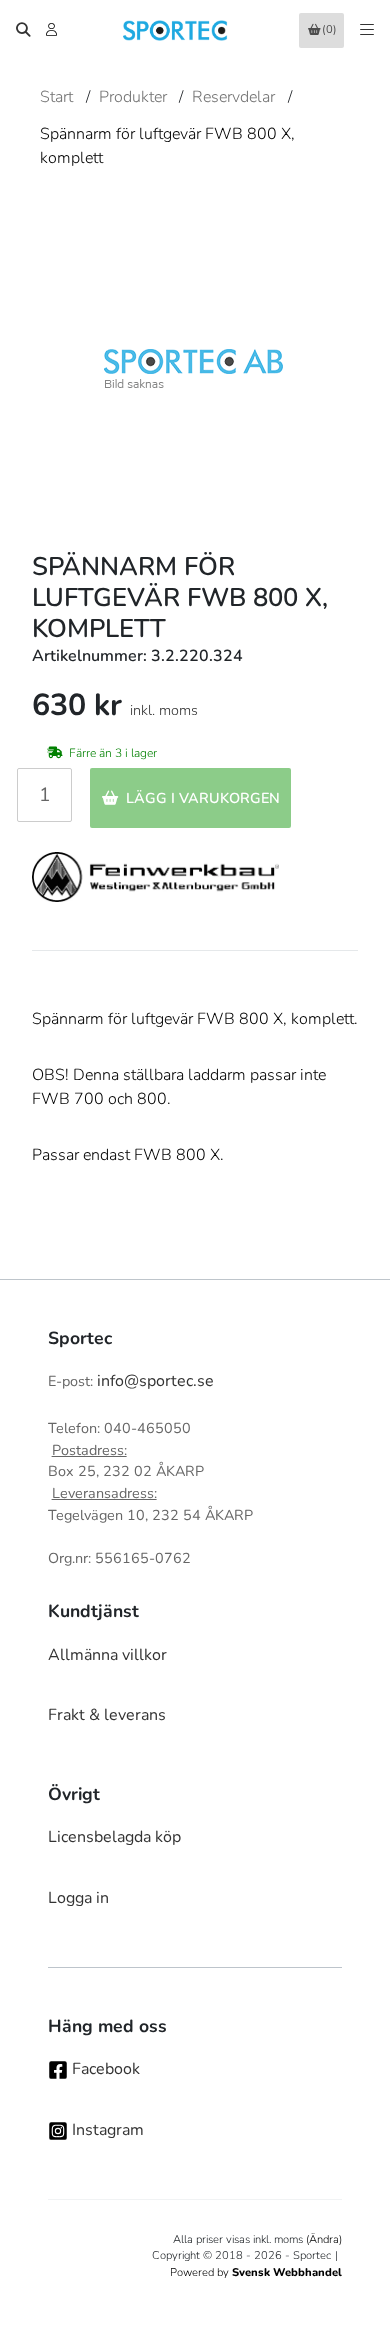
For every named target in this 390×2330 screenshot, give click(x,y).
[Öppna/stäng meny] (367, 30)
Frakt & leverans (107, 1715)
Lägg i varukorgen (203, 798)
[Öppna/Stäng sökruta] (23, 30)
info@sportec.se (155, 1381)
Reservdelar (233, 97)
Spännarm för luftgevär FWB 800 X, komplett (167, 146)
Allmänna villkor (107, 1655)
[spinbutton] (44, 795)
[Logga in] (53, 30)
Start (56, 97)
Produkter (133, 97)
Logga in (78, 1898)
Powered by (256, 2272)
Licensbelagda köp (114, 1837)
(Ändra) (324, 2239)
